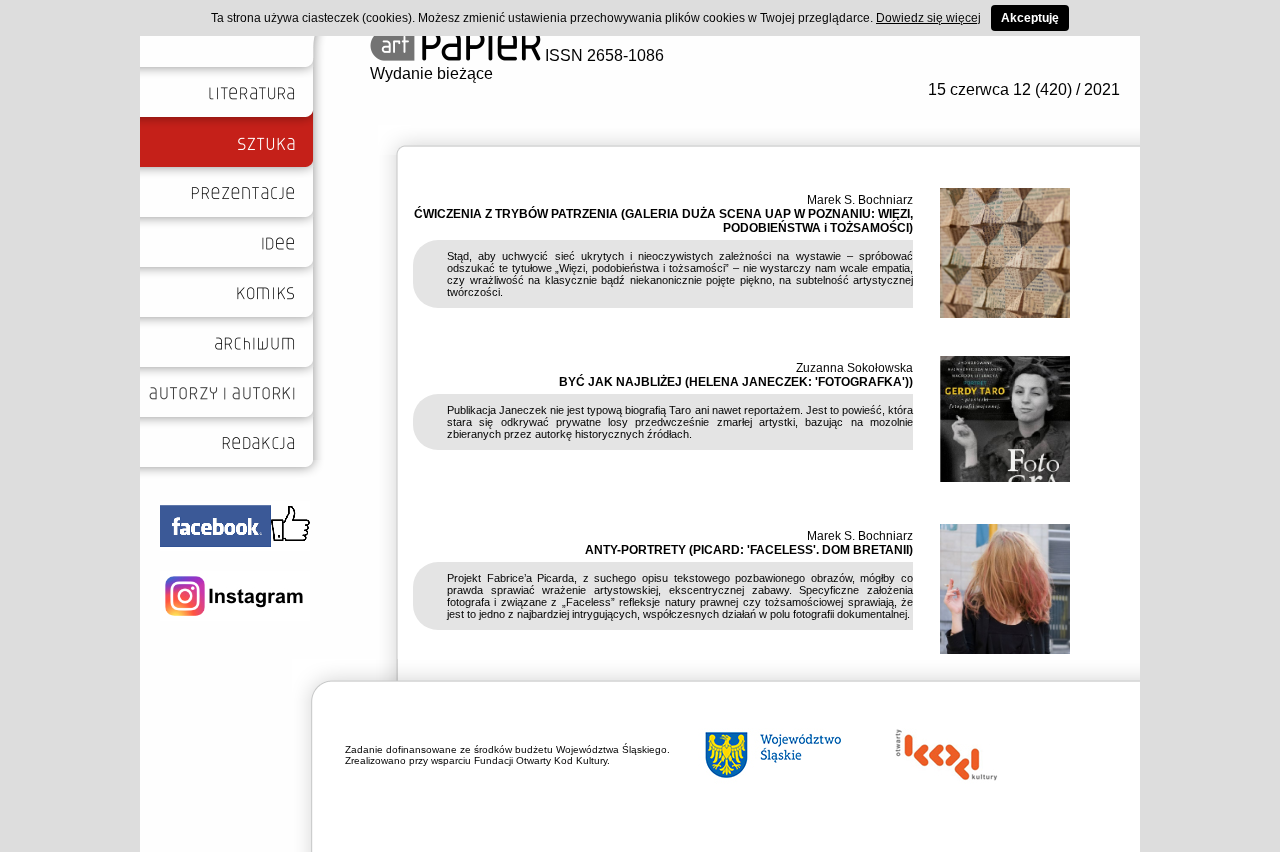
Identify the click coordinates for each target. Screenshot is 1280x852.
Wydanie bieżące (431, 73)
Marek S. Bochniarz (860, 200)
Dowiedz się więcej (928, 18)
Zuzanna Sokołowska (854, 368)
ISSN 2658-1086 (602, 55)
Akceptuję (1030, 18)
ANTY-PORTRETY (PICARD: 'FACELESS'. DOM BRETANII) (749, 550)
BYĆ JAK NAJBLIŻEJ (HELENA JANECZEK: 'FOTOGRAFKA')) (736, 382)
